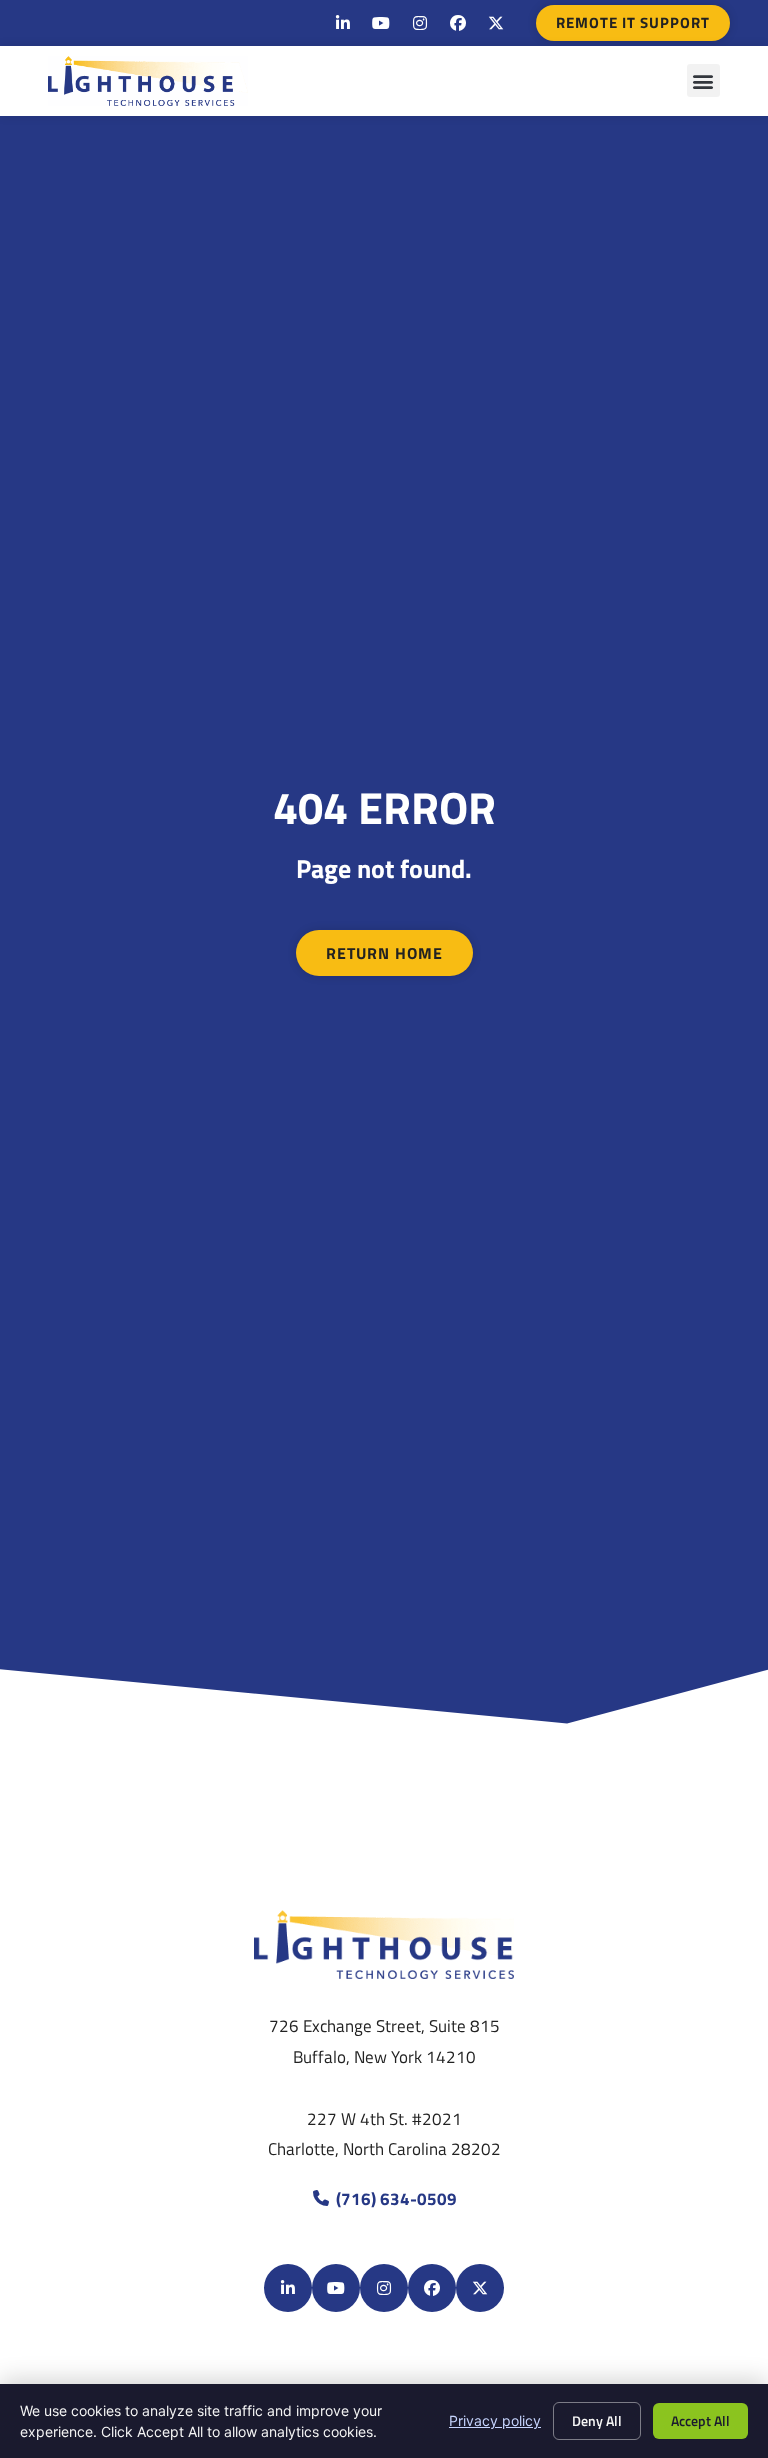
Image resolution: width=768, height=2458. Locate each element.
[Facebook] (458, 23)
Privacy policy (495, 2420)
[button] (703, 80)
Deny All (597, 2420)
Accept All (700, 2420)
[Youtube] (381, 23)
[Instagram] (419, 23)
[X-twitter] (496, 23)
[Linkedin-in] (343, 23)
